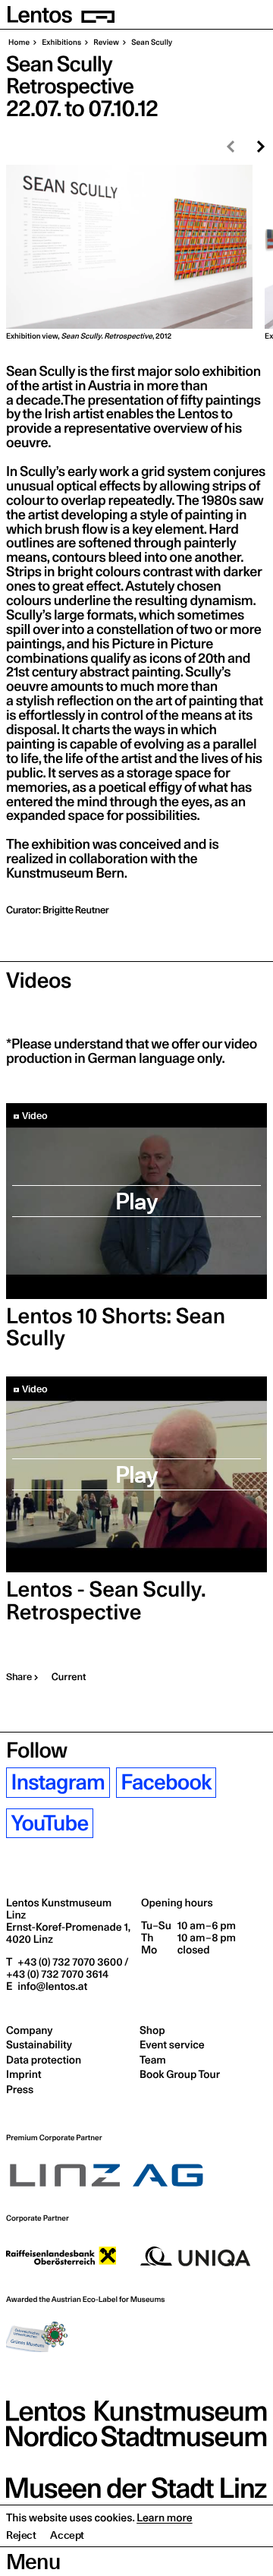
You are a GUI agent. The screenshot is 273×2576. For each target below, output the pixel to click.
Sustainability (39, 2045)
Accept (67, 2535)
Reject (21, 2535)
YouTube (50, 1823)
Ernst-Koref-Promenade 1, (68, 1933)
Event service (172, 2045)
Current (69, 1677)
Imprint (24, 2074)
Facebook (166, 1782)
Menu (33, 2562)
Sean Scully (151, 43)
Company (30, 2030)
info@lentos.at (51, 1986)
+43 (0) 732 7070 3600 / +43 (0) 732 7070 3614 (67, 1968)
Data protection (44, 2060)
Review (105, 43)
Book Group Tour (180, 2074)
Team (153, 2060)
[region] (136, 253)
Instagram (58, 1782)
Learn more (164, 2518)
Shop (152, 2030)
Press (20, 2089)
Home (19, 43)
